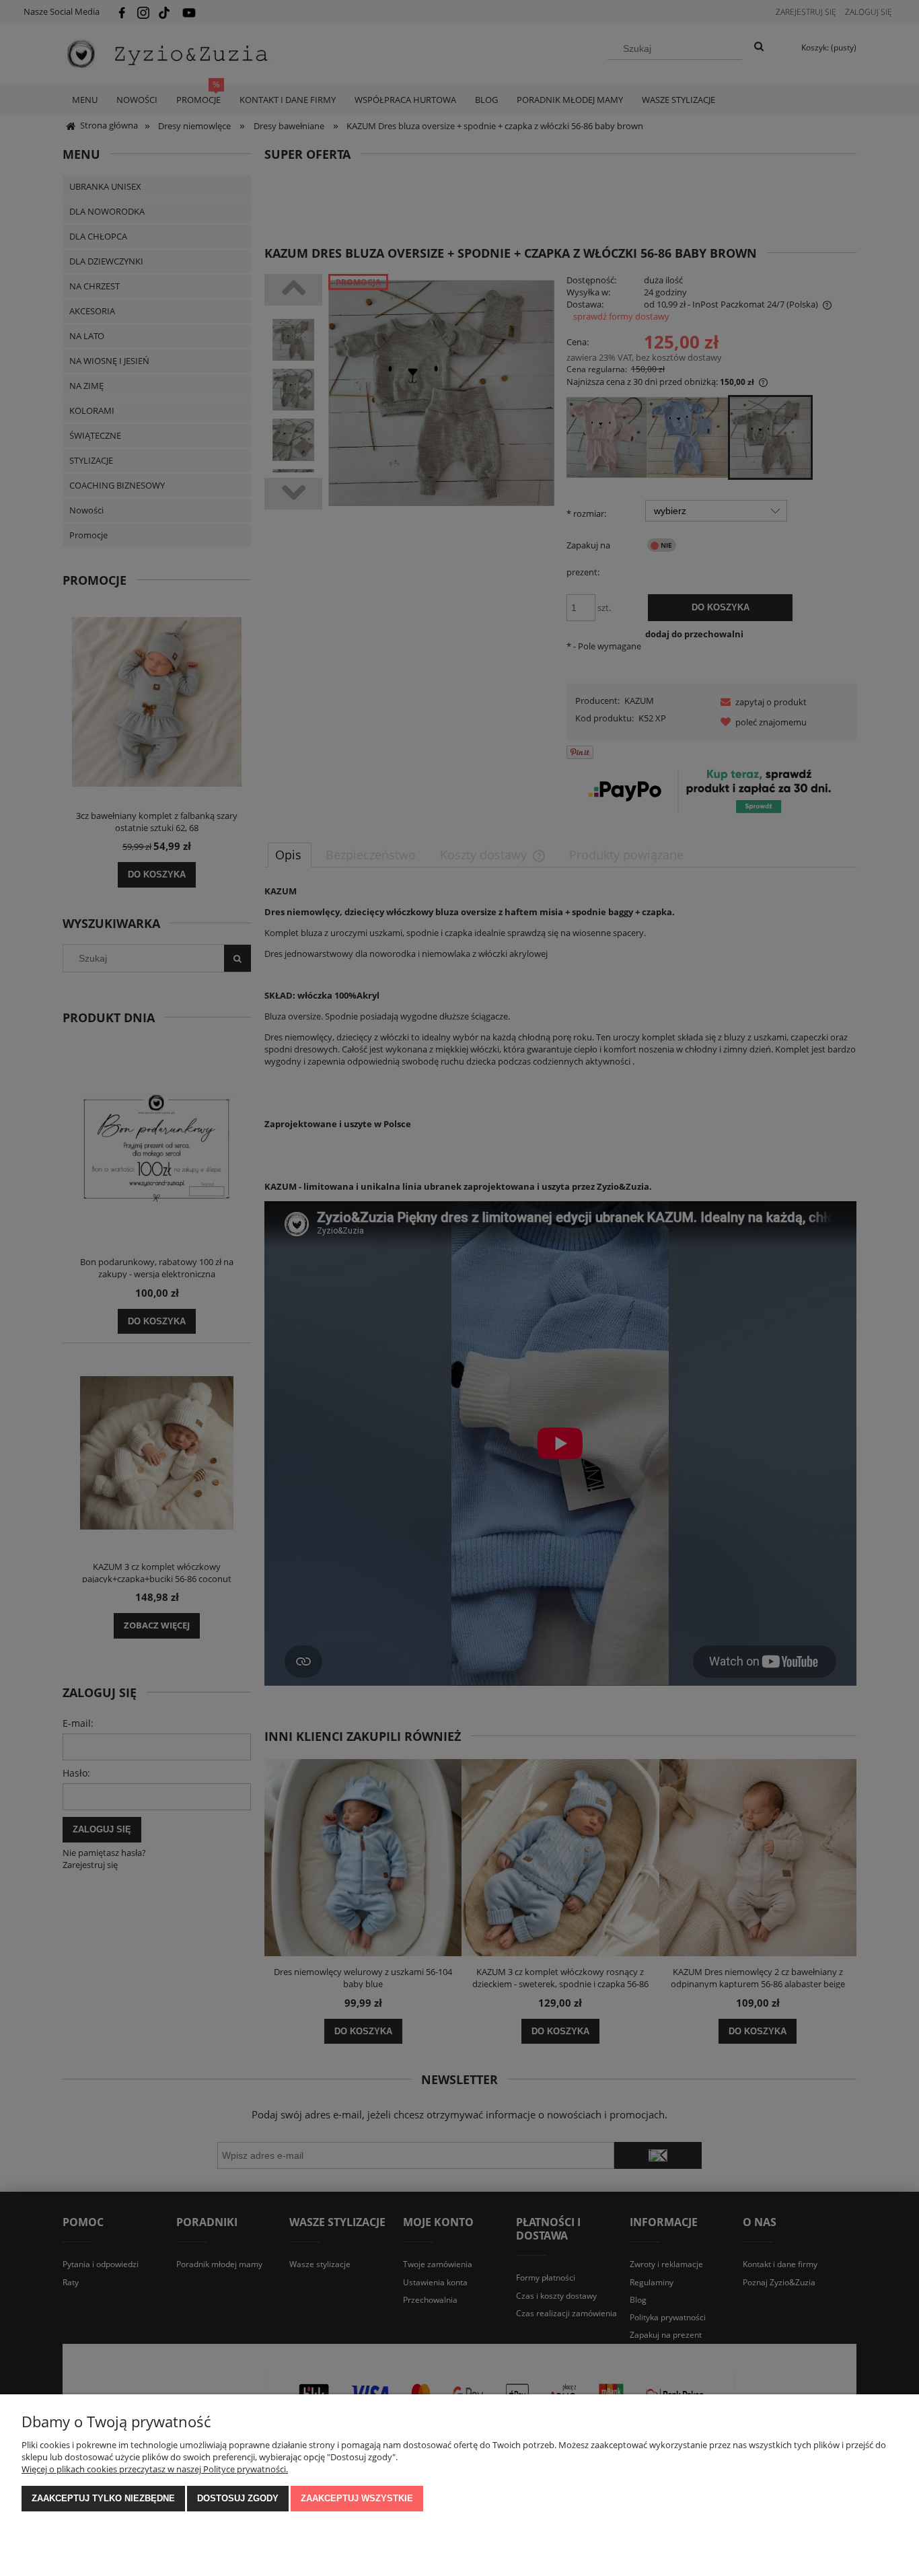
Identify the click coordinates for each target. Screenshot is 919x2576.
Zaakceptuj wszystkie (357, 2498)
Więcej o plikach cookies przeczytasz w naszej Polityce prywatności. (155, 2469)
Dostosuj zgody (238, 2498)
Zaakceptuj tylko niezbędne (103, 2498)
